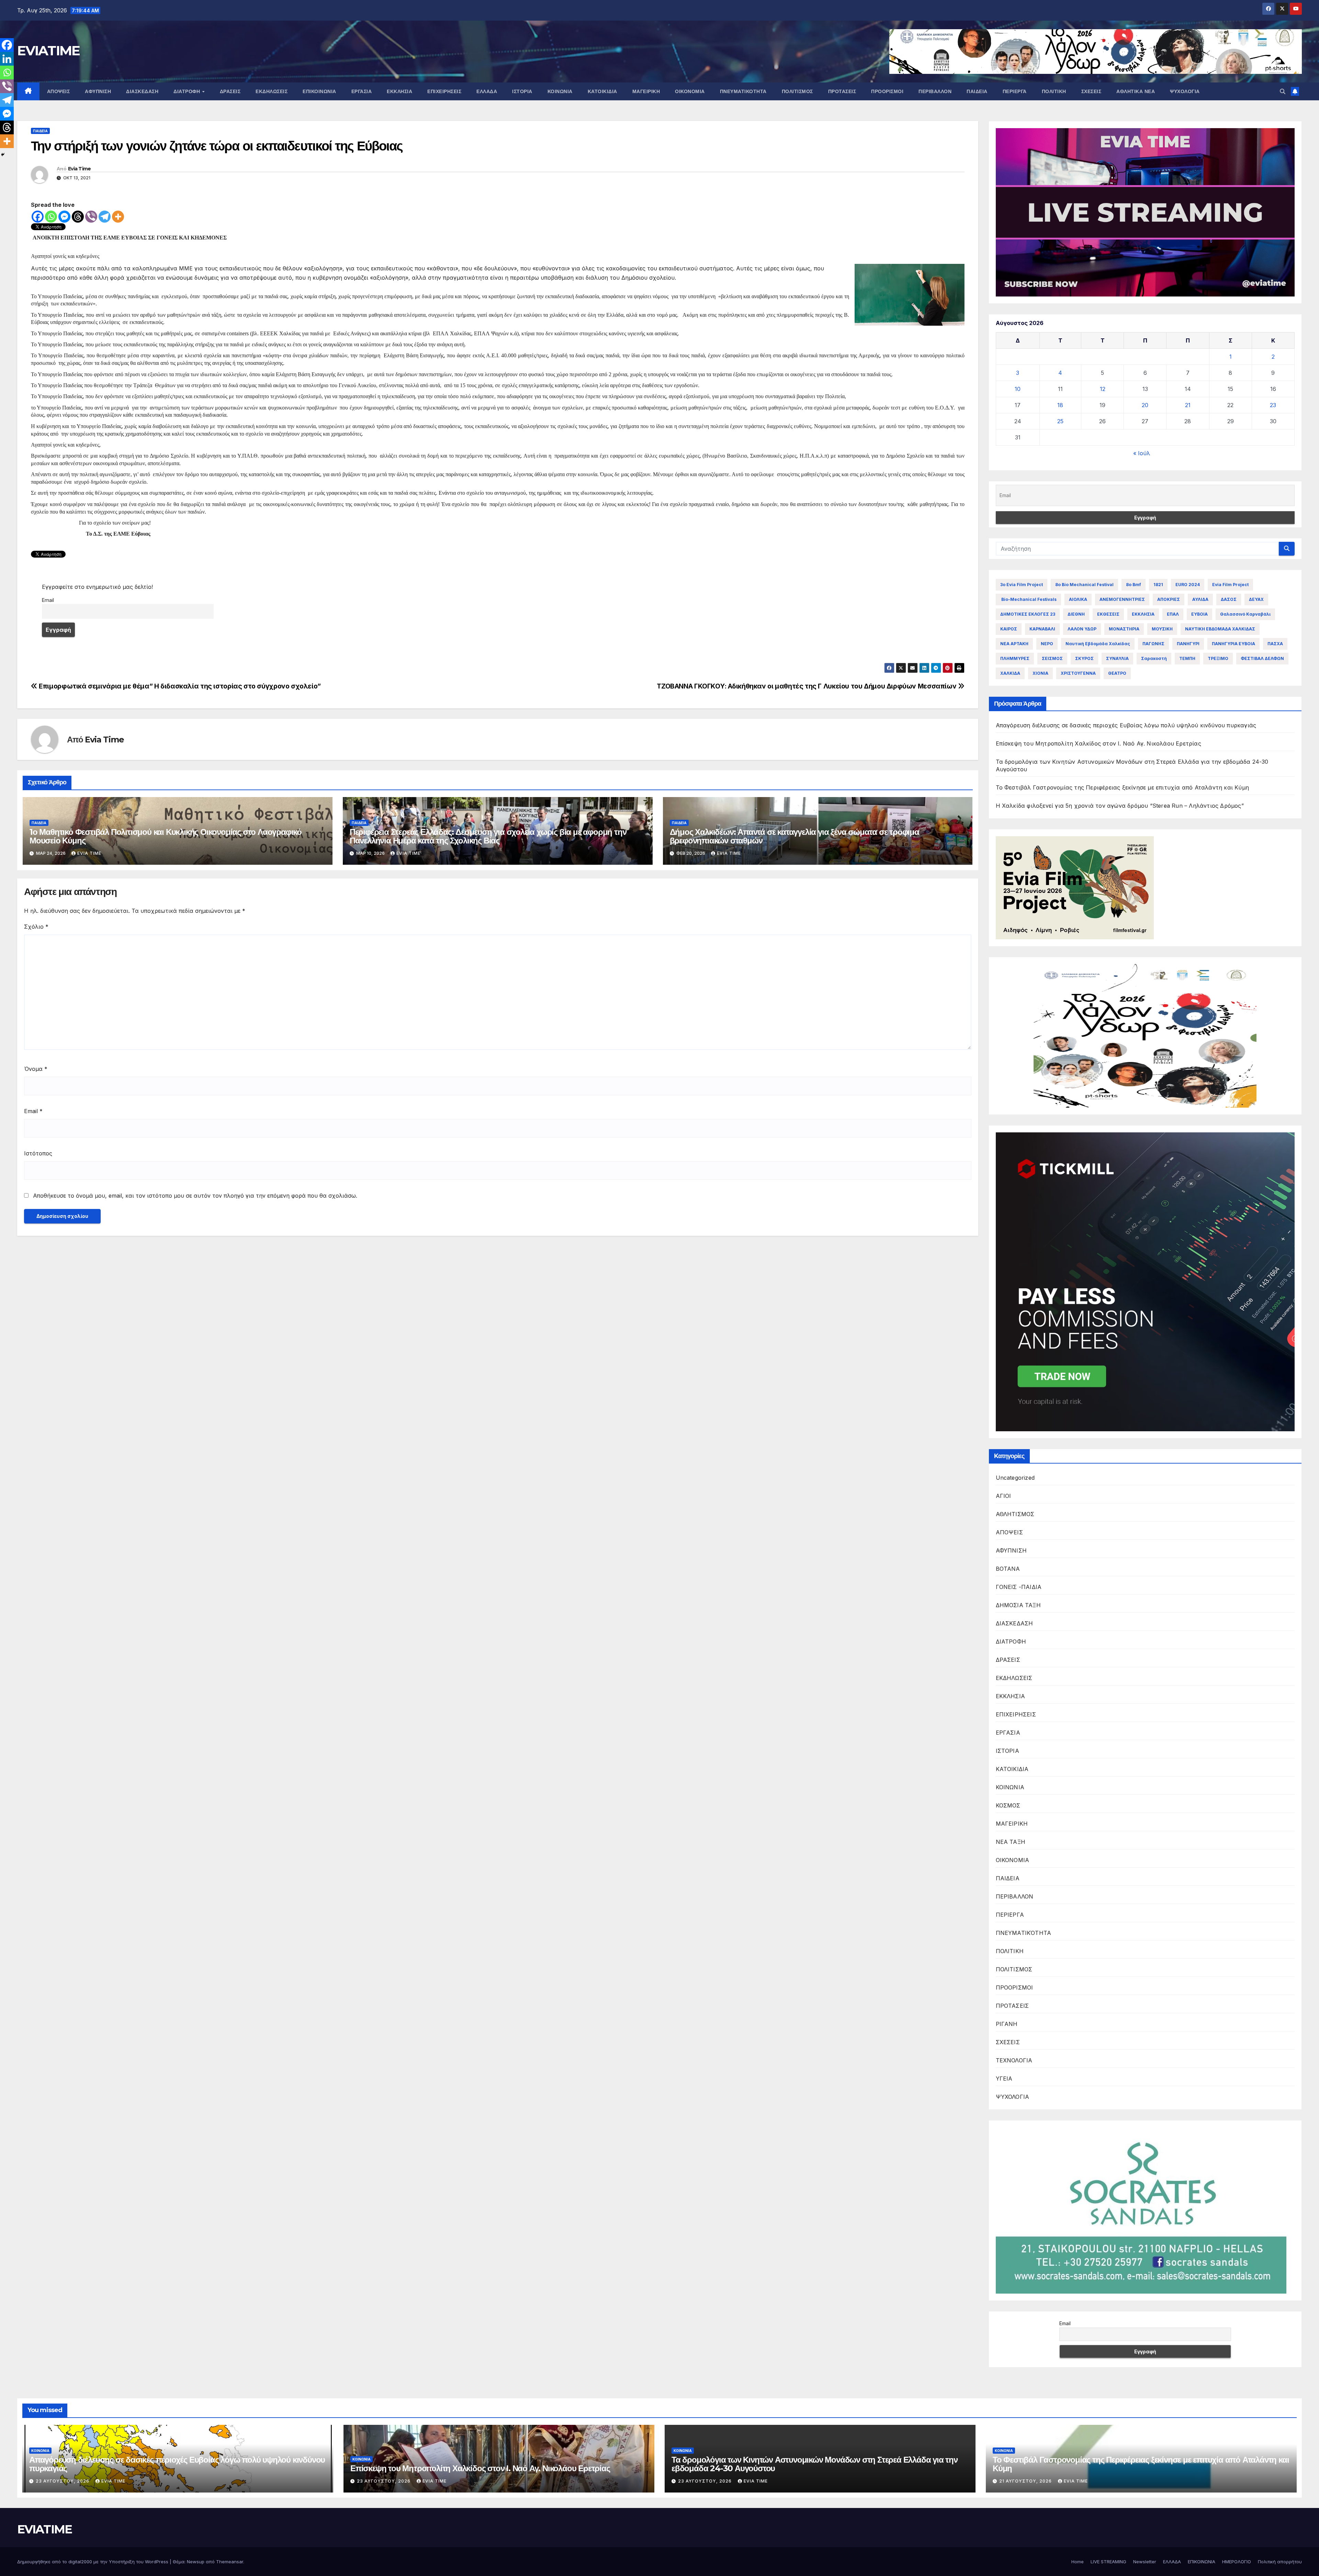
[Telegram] (105, 217)
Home (1078, 2562)
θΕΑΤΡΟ (1117, 673)
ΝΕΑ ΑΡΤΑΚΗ (1014, 644)
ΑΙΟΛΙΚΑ (1078, 599)
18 (1060, 405)
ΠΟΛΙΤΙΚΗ (1054, 91)
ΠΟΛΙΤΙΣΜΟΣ (797, 91)
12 (1103, 389)
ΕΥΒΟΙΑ (1199, 614)
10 (1018, 389)
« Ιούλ (1142, 453)
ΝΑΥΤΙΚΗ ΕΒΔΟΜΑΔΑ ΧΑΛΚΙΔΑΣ (1220, 629)
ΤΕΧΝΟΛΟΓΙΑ (1014, 2060)
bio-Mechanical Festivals (1028, 599)
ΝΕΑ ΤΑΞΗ (1011, 1842)
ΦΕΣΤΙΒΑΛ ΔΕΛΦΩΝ (1262, 658)
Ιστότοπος (38, 1153)
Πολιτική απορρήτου (1280, 2562)
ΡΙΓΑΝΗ (1007, 2024)
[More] (118, 217)
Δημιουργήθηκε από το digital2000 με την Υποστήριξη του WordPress (93, 2562)
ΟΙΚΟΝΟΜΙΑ (690, 91)
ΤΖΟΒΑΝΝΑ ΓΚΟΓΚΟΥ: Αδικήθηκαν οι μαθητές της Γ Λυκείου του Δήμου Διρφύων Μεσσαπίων (807, 686)
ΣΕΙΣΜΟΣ (1052, 658)
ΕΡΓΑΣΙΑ (362, 91)
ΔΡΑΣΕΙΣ (230, 91)
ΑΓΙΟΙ (1004, 1496)
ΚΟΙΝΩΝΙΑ (560, 91)
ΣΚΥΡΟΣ (1084, 658)
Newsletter (1145, 2562)
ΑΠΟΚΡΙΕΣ (1169, 599)
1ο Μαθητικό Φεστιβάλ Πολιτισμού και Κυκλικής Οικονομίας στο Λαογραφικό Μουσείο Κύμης (166, 836)
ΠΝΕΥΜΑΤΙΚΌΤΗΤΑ (743, 91)
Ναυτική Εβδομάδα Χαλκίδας (1098, 644)
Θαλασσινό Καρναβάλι (1245, 614)
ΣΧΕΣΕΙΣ (1091, 91)
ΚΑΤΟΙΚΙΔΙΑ (602, 91)
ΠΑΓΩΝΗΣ (1153, 644)
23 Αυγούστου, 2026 (63, 2481)
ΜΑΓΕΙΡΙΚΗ (646, 91)
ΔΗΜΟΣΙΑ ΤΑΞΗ (1018, 1605)
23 (1273, 405)
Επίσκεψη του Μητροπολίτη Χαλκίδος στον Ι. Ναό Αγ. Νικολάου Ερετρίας (1098, 743)
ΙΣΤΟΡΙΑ (522, 91)
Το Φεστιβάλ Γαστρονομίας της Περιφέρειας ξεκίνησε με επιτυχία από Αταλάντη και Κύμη (1123, 787)
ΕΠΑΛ (1173, 614)
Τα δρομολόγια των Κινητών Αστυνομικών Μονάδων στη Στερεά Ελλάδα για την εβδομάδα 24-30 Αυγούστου (815, 2464)
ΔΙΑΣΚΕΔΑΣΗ (142, 91)
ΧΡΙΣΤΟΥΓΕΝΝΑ (1078, 673)
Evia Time (80, 169)
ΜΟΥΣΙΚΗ (1162, 629)
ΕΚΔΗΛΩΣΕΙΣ (272, 91)
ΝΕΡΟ (1047, 644)
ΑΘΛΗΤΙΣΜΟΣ (1015, 1514)
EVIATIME (48, 51)
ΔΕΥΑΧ (1256, 599)
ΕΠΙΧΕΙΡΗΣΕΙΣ (444, 91)
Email (48, 600)
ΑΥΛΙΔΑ (1200, 599)
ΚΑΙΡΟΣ (1009, 629)
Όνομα (36, 1069)
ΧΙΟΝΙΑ (1040, 673)
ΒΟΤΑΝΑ (1008, 1569)
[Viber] (91, 217)
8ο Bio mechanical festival (1084, 585)
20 (1145, 405)
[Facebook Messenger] (64, 217)
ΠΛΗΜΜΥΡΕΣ (1015, 658)
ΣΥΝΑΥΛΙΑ (1117, 658)
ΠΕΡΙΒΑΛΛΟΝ (935, 91)
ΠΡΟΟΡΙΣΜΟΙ (887, 91)
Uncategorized (1015, 1478)
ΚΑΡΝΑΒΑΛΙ (1042, 629)
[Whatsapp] (51, 217)
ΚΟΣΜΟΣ (1008, 1805)
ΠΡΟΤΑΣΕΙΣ (842, 91)
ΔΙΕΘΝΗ (1076, 614)
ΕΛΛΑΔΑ (487, 91)
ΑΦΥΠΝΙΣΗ (98, 91)
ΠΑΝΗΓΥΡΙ (1188, 644)
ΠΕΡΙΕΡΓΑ (1015, 91)
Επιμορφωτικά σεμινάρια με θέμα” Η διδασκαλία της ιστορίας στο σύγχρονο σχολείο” (179, 686)
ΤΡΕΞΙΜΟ (1218, 658)
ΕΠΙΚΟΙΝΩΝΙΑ (319, 91)
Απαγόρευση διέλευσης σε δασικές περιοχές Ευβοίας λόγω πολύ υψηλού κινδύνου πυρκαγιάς (1126, 725)
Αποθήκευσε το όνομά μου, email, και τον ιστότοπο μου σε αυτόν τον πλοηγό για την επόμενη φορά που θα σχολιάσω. (195, 1196)
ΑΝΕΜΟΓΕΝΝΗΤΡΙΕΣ (1122, 599)
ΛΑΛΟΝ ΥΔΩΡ (1082, 629)
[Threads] (78, 217)
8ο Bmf (1134, 585)
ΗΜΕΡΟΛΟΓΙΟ (1237, 2562)
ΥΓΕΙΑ (1004, 2079)
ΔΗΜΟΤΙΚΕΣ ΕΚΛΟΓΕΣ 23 (1028, 614)
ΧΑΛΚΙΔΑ (1010, 673)
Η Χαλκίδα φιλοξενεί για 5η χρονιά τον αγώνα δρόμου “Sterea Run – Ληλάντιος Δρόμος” (1120, 806)
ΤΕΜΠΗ (1187, 658)
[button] (1283, 91)
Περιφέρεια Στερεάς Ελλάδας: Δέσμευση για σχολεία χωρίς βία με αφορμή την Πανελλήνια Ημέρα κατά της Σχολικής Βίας (488, 836)
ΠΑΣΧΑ (1275, 644)
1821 (1158, 585)
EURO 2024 (1188, 585)
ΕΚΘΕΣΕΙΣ (1108, 614)
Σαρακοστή (1154, 658)
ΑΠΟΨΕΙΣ (59, 91)
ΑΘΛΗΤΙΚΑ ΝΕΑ (1136, 91)
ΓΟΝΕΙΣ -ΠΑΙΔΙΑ (1019, 1587)
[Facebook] (38, 217)
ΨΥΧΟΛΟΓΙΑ (1185, 91)
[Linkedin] (7, 59)
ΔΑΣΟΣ (1229, 599)
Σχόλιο (36, 927)
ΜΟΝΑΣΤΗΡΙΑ (1124, 629)
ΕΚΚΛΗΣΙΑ (399, 91)
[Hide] (3, 155)
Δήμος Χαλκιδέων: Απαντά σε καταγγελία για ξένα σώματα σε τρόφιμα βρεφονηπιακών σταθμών (794, 836)
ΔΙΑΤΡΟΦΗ (188, 91)
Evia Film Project (1230, 585)
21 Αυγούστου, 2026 (1026, 2481)
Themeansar (230, 2562)
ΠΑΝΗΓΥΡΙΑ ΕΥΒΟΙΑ (1233, 644)
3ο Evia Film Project (1022, 585)
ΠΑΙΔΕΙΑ (977, 91)
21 (1188, 405)
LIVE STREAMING (1108, 2562)
